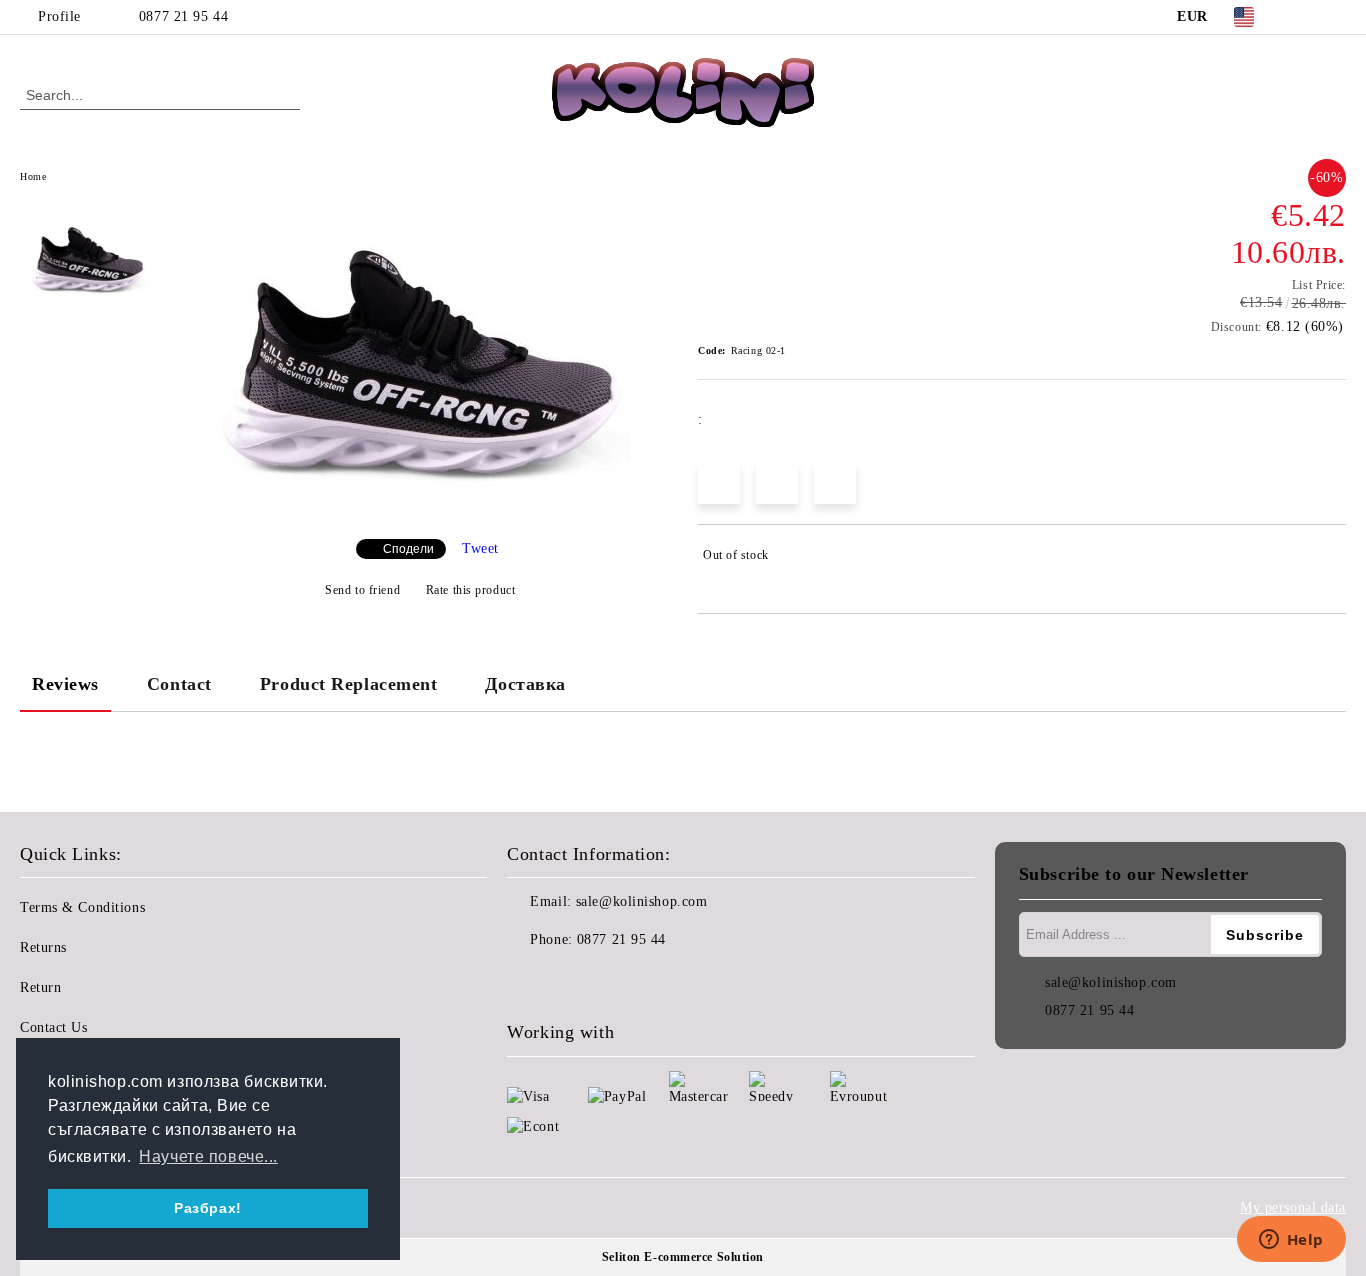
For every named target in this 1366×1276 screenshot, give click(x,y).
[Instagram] (1335, 17)
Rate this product (470, 590)
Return (40, 987)
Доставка (525, 684)
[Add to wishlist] (1331, 559)
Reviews (65, 684)
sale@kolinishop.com (642, 901)
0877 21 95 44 (183, 16)
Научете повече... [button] (208, 1156)
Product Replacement (349, 684)
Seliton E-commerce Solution (683, 1257)
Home (33, 176)
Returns (43, 947)
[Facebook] (1305, 17)
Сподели (408, 549)
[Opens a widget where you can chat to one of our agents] (1291, 1241)
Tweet (480, 548)
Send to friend (362, 590)
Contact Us (54, 1027)
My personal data (1293, 1207)
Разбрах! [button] (207, 1208)
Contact (179, 684)
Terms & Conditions (82, 907)
